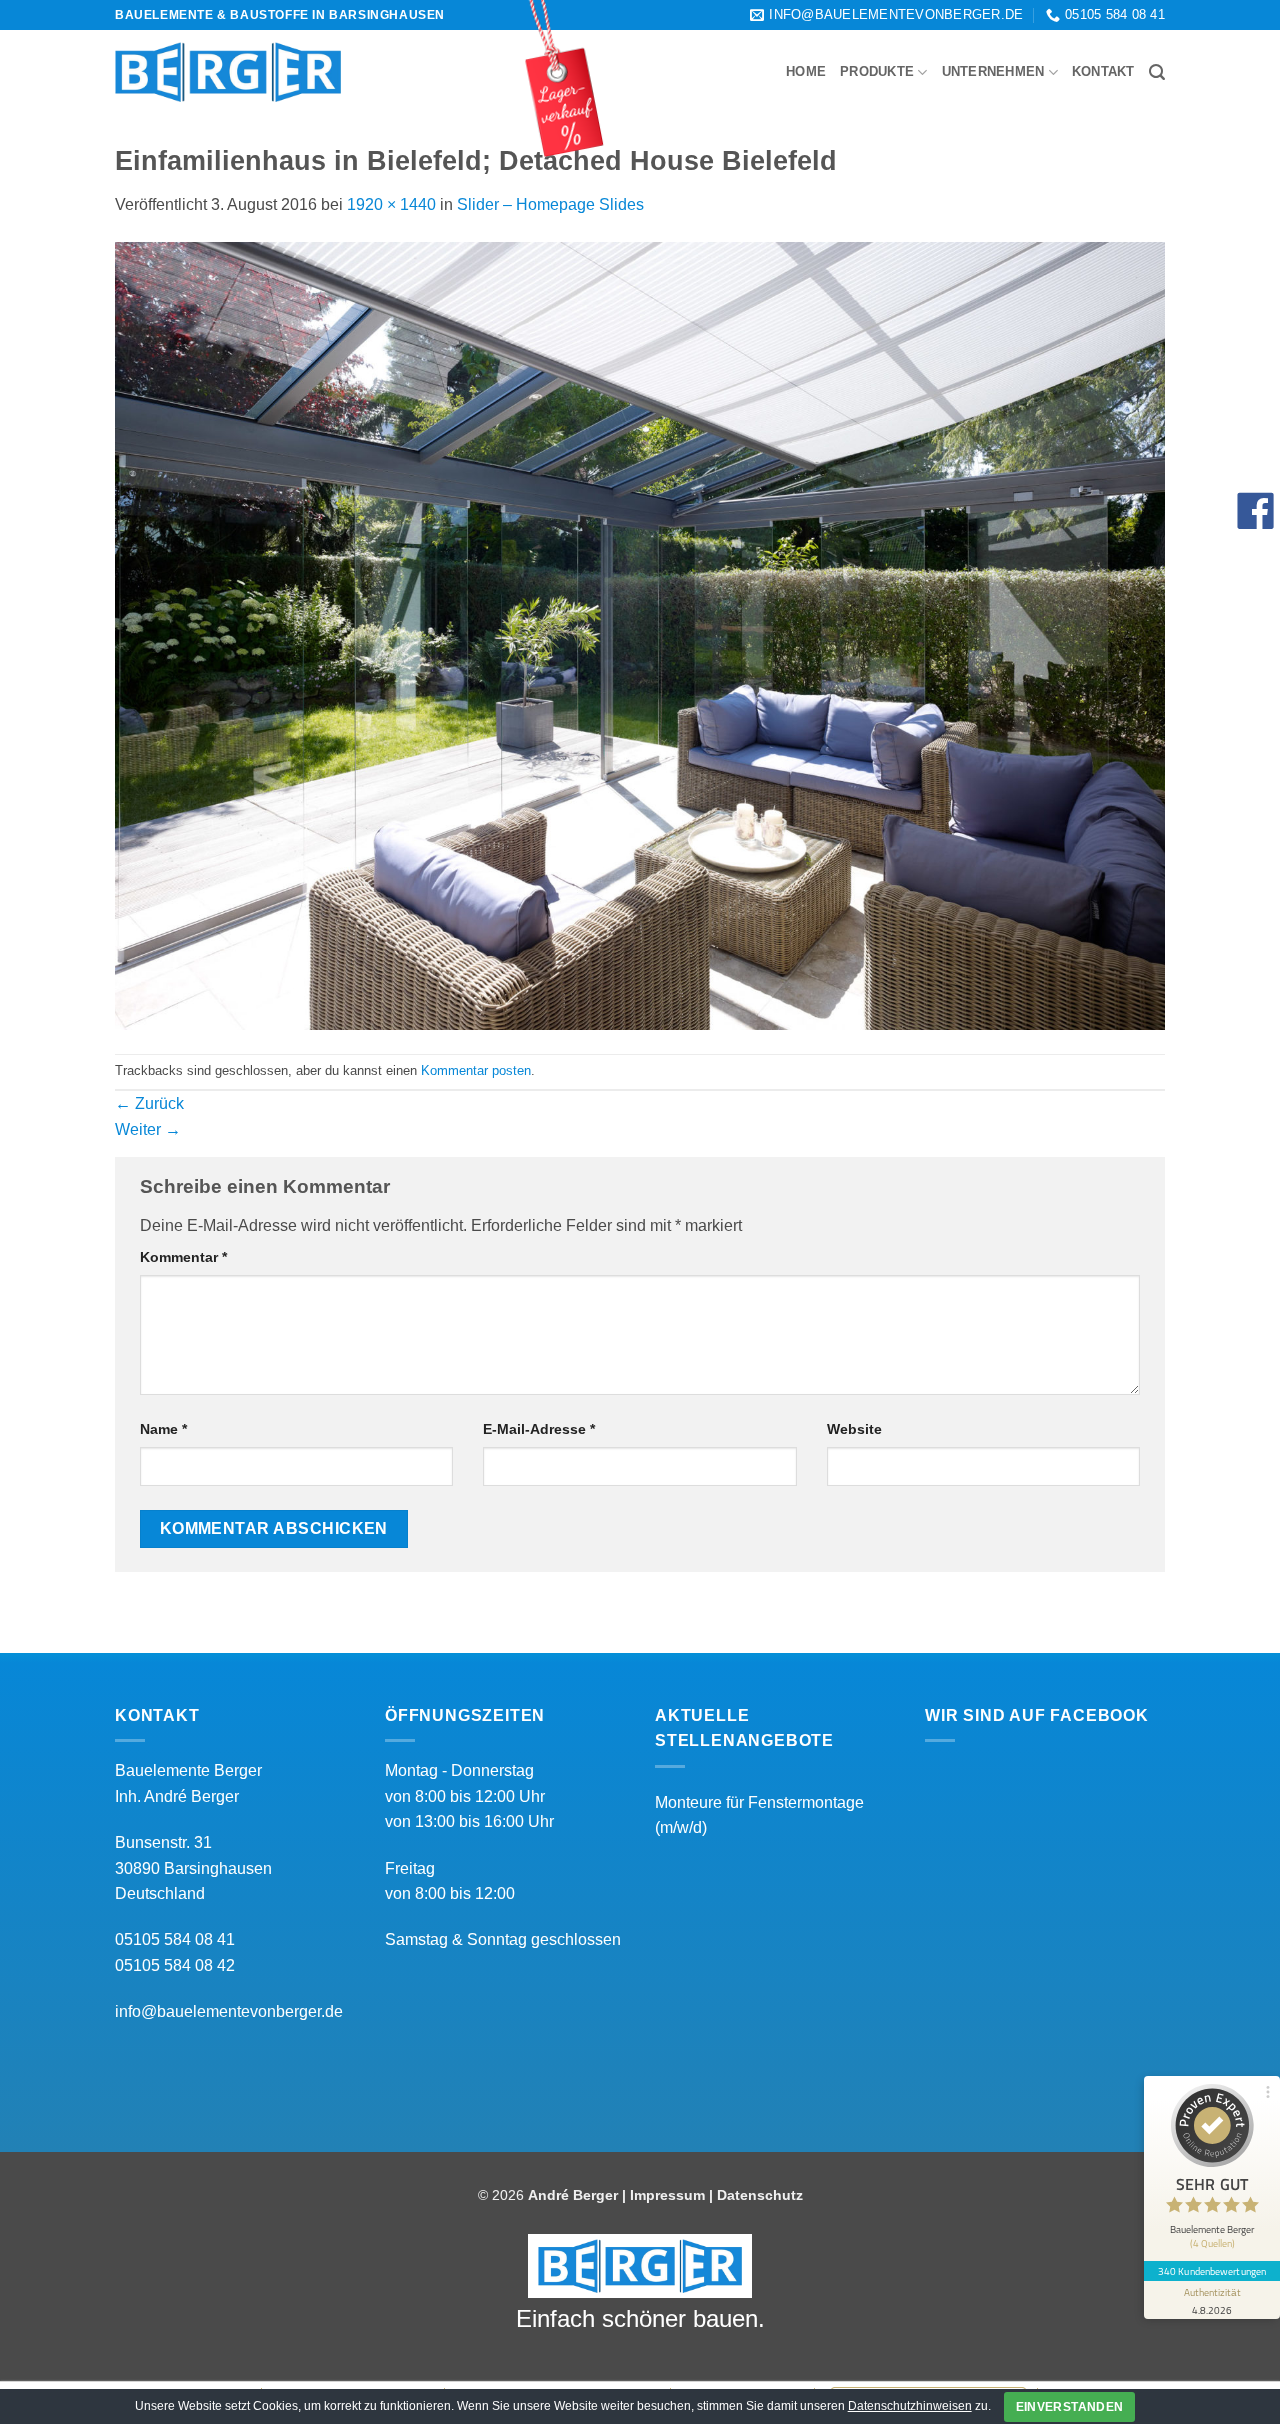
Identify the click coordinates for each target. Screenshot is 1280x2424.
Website (854, 1429)
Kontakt (1103, 71)
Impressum (667, 2195)
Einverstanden (1070, 2407)
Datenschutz (760, 2195)
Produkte (877, 71)
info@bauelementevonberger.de (229, 2011)
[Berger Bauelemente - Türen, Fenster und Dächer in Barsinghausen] (228, 72)
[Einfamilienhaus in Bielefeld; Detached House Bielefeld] (640, 634)
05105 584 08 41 (175, 1939)
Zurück (149, 1103)
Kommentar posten (476, 1070)
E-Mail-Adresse (539, 1429)
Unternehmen (993, 71)
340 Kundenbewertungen (1212, 2271)
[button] (1157, 72)
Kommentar (183, 1257)
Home (806, 71)
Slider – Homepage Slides (550, 204)
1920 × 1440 (391, 204)
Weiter (148, 1129)
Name (163, 1429)
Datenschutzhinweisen (910, 2406)
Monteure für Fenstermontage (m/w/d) (759, 1815)
